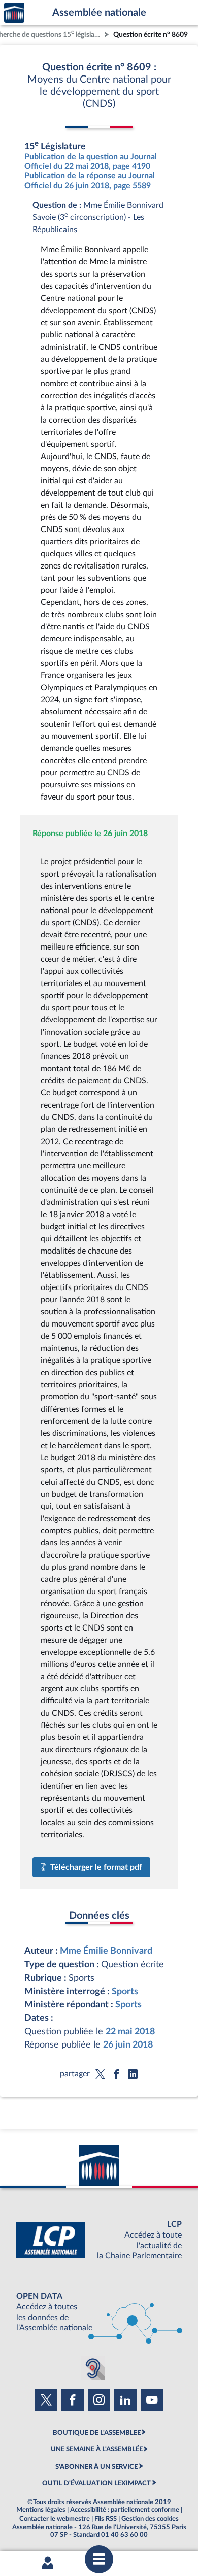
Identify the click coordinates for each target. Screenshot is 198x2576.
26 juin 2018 (128, 2045)
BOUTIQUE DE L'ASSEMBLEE (97, 2433)
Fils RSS (106, 2519)
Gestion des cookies (150, 2519)
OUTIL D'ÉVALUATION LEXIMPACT (96, 2483)
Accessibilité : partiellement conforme (125, 2510)
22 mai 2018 (130, 2032)
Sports (125, 1992)
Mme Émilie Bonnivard (106, 1951)
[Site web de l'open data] (99, 2312)
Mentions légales (41, 2510)
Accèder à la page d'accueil (14, 13)
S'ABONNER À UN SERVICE (96, 2467)
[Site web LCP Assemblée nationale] (99, 2240)
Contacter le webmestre (55, 2519)
